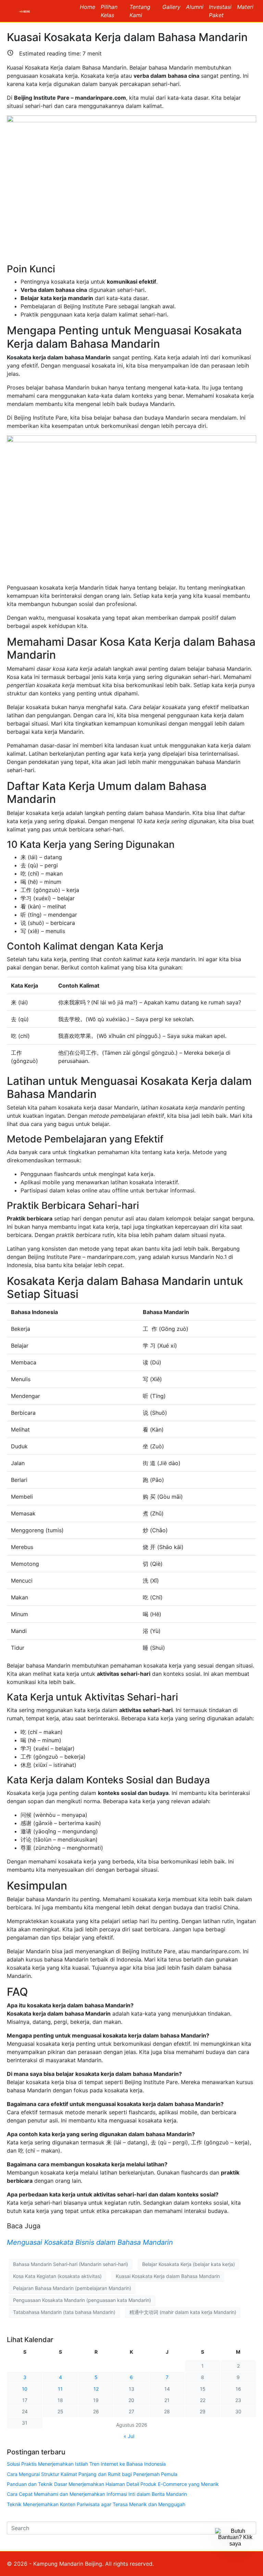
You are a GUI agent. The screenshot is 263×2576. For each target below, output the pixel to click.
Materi (245, 7)
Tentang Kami (140, 11)
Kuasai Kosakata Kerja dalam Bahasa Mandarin (127, 37)
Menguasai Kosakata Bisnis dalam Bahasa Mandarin (90, 2242)
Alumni (195, 7)
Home (87, 7)
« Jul (129, 2436)
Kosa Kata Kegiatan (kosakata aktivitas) (57, 2276)
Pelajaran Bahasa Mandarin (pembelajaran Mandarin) (72, 2288)
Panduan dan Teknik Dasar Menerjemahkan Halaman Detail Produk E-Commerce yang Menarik (113, 2484)
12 (96, 2389)
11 (60, 2389)
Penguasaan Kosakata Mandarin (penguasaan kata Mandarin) (82, 2300)
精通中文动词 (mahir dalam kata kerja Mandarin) (183, 2312)
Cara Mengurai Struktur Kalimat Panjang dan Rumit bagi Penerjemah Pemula (92, 2474)
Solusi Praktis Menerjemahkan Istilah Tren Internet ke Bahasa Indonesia (86, 2464)
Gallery (171, 7)
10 (25, 2389)
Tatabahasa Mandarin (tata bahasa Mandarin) (64, 2312)
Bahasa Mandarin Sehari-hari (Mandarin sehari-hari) (71, 2264)
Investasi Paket (220, 11)
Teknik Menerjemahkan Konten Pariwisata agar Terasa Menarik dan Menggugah (96, 2504)
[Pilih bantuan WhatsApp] (235, 2548)
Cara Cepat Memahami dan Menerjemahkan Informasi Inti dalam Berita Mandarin (97, 2494)
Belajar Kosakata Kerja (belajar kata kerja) (189, 2264)
